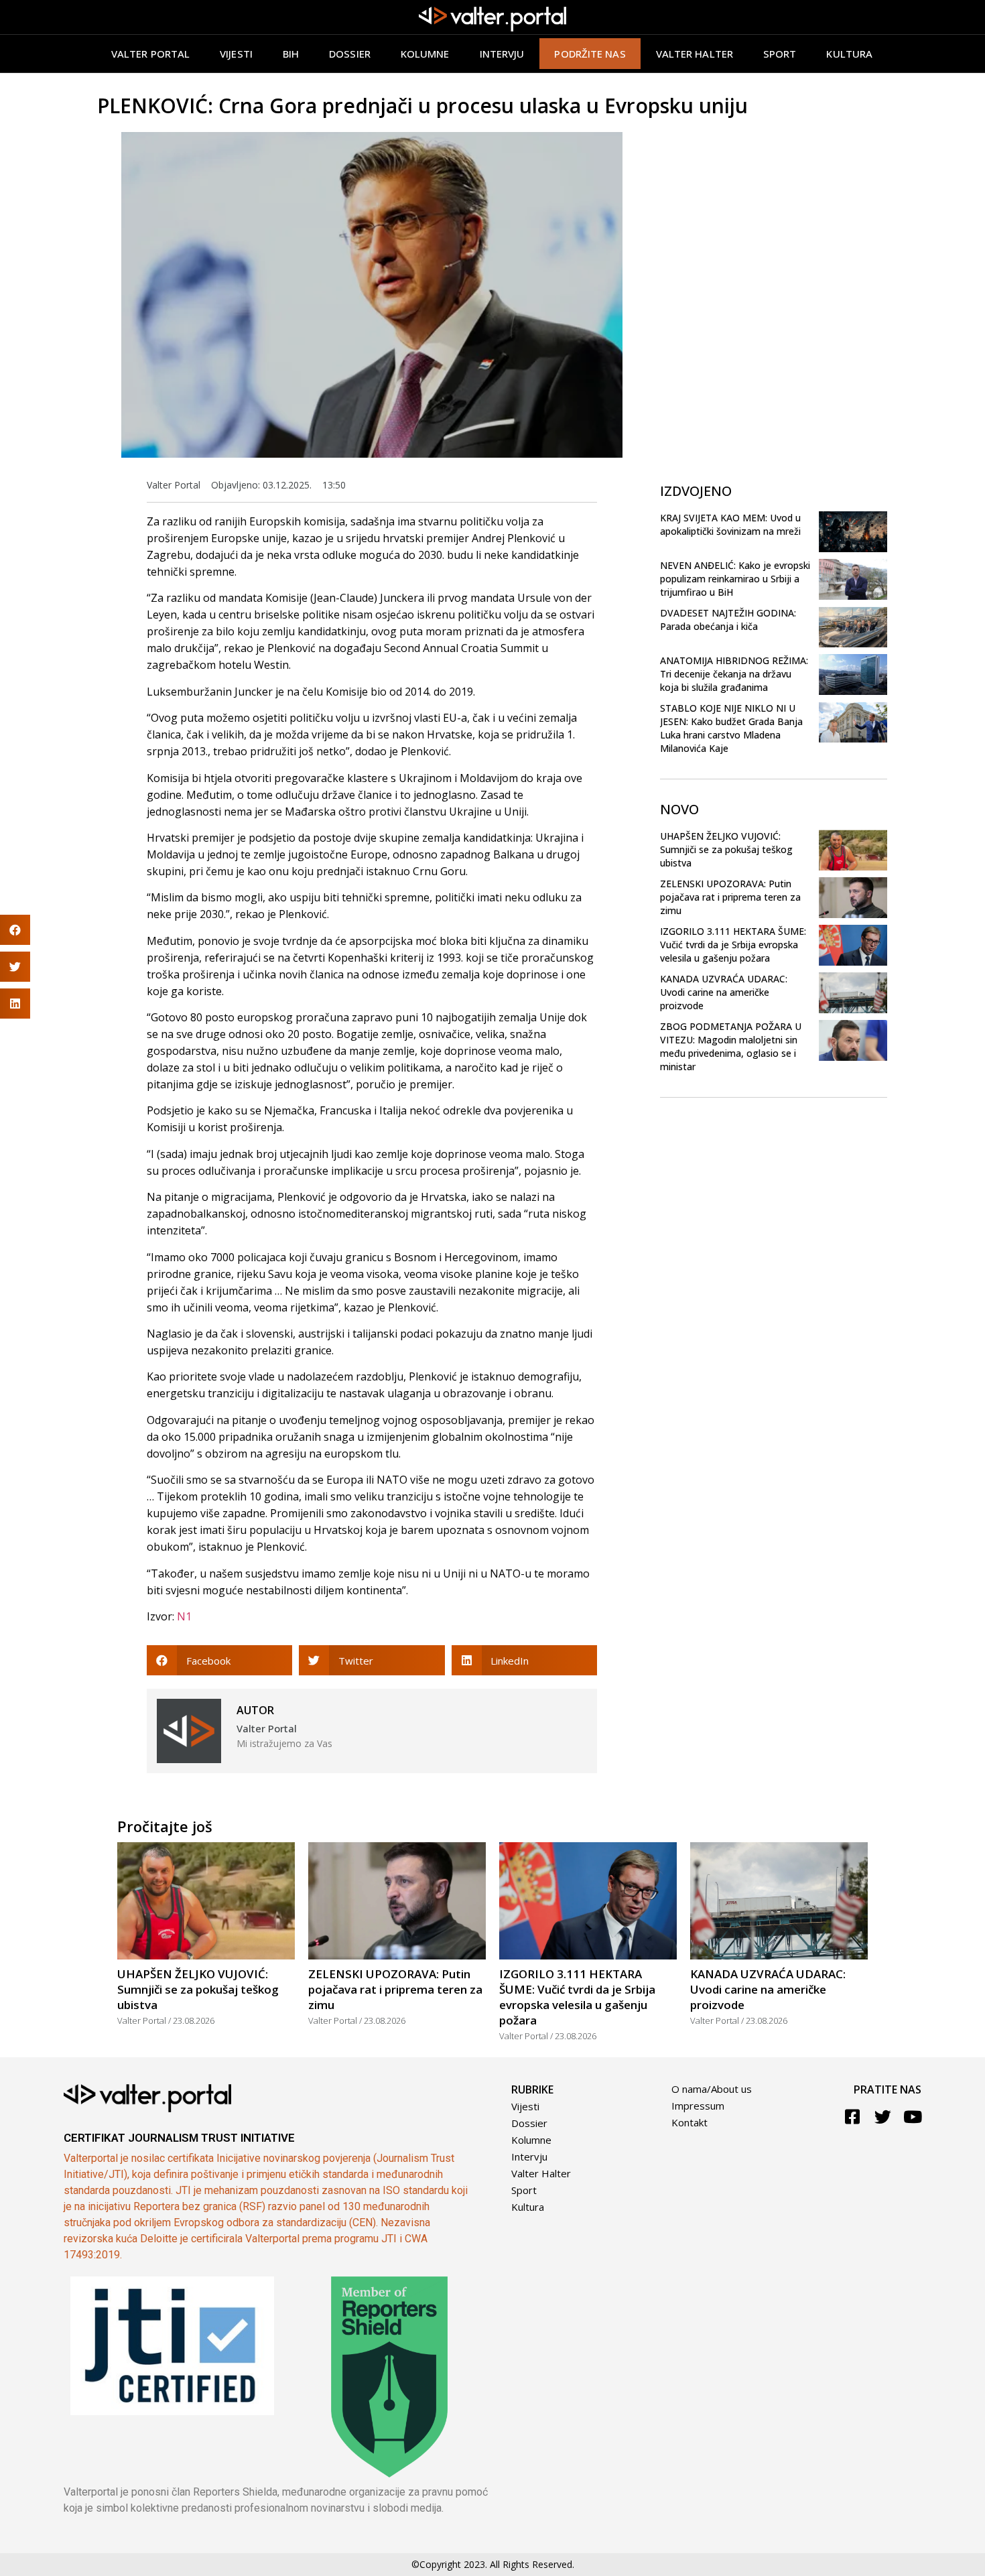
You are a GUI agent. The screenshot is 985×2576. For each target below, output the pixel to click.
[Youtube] (913, 2117)
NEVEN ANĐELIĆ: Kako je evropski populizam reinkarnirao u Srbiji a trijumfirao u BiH (735, 579)
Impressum (698, 2106)
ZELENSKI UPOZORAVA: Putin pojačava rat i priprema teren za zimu (730, 897)
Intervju (502, 54)
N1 (184, 1616)
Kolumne (425, 54)
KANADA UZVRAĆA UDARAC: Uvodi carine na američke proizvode (724, 992)
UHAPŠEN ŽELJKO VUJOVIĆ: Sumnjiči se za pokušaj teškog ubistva (726, 849)
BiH (291, 54)
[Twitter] (883, 2117)
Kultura (849, 54)
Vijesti (236, 54)
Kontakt (689, 2122)
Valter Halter (541, 2173)
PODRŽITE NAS (590, 54)
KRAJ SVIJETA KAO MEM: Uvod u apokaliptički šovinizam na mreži (730, 524)
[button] (219, 1660)
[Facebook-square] (853, 2117)
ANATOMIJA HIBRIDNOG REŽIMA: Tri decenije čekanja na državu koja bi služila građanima (734, 674)
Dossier (350, 54)
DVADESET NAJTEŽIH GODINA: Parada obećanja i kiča (728, 620)
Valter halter (695, 54)
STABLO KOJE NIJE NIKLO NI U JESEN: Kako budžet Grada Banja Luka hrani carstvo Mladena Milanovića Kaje (731, 728)
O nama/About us (712, 2089)
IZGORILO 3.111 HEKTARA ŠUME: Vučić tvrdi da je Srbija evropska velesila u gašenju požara (733, 945)
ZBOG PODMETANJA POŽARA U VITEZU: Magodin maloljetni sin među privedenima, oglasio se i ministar (731, 1046)
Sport (780, 54)
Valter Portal (150, 54)
